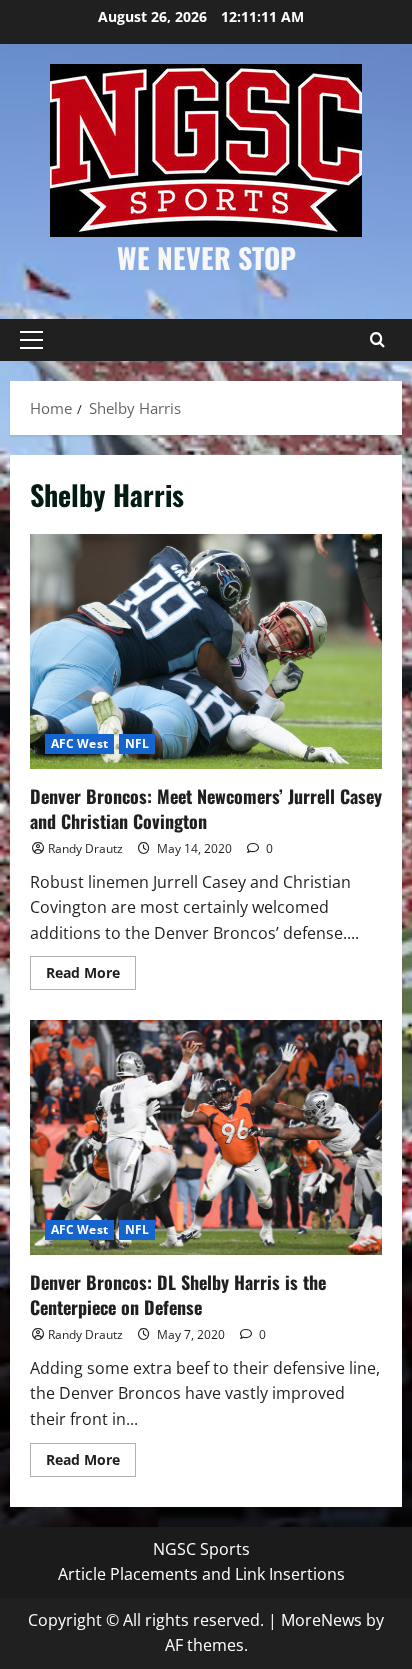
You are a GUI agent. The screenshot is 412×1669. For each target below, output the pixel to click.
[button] (31, 340)
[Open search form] (377, 340)
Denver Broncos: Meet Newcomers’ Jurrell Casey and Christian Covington (206, 651)
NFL (137, 743)
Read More (91, 976)
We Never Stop (206, 257)
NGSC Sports (201, 1549)
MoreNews (321, 1620)
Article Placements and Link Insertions (201, 1574)
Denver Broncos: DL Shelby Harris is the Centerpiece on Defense (206, 1137)
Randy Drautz (85, 848)
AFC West (79, 743)
